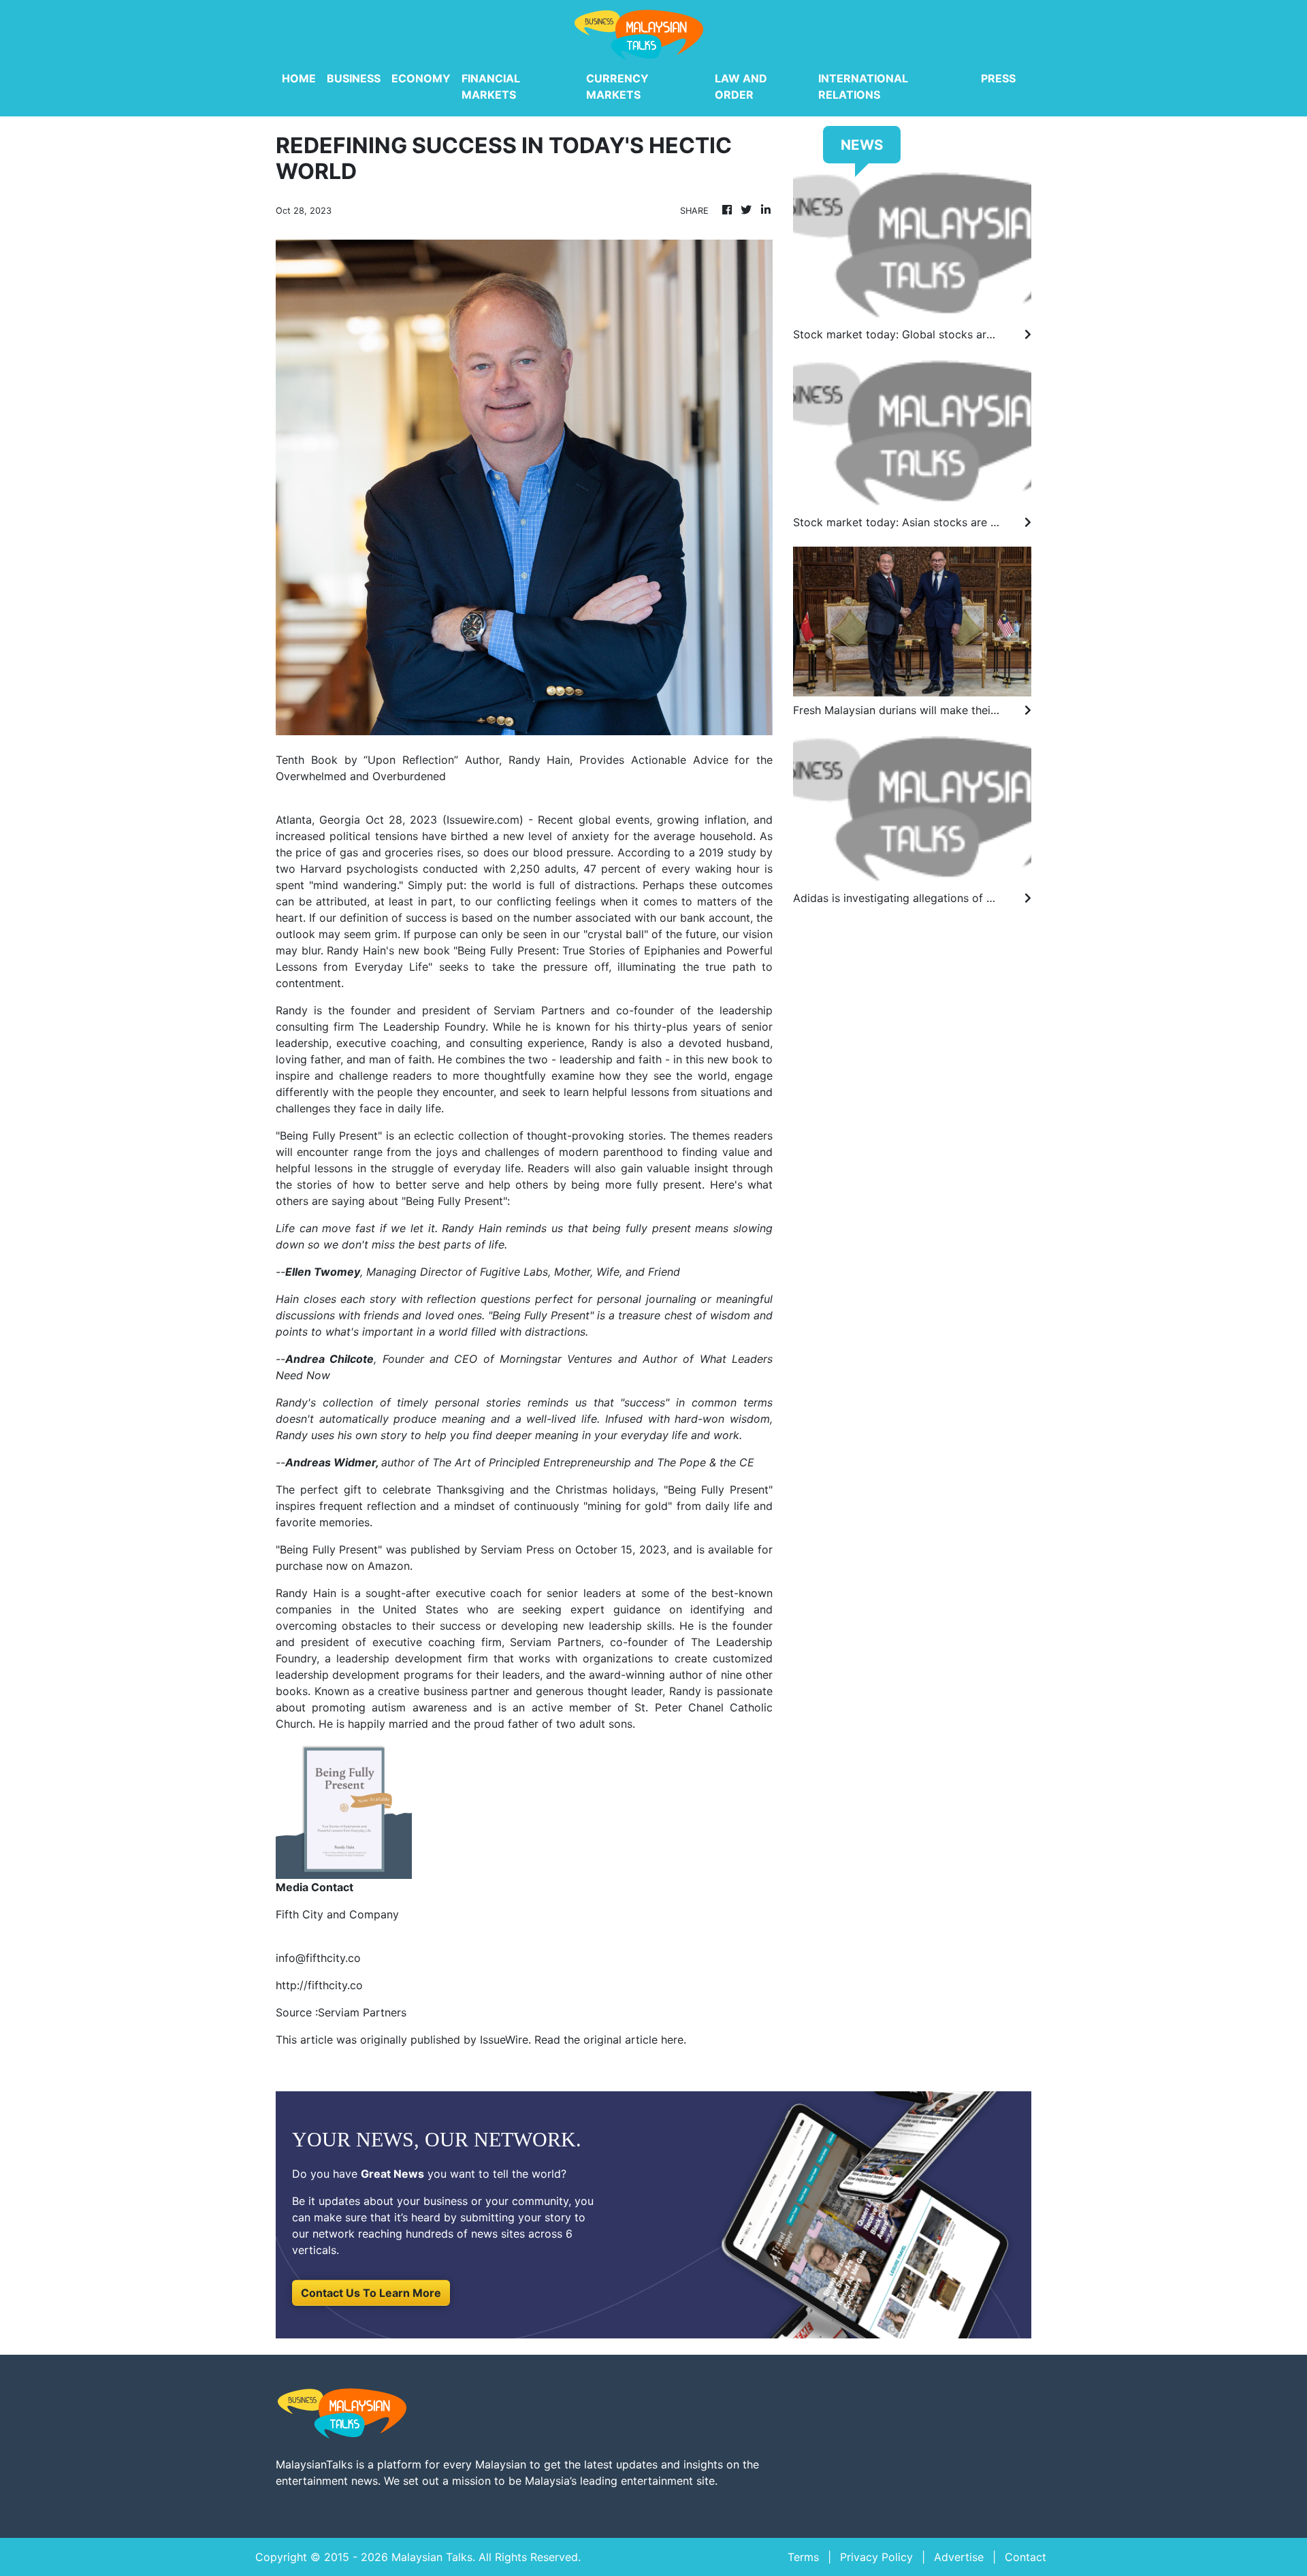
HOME (299, 78)
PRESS (998, 78)
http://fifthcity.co (319, 1985)
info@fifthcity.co (318, 1958)
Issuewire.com (483, 820)
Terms (803, 2557)
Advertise (959, 2557)
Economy (421, 78)
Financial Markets (491, 86)
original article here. (635, 2040)
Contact (1026, 2557)
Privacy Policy (876, 2557)
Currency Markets (617, 86)
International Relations (863, 86)
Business (354, 78)
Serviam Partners (553, 1642)
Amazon (387, 1566)
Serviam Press (516, 1549)
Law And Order (741, 86)
